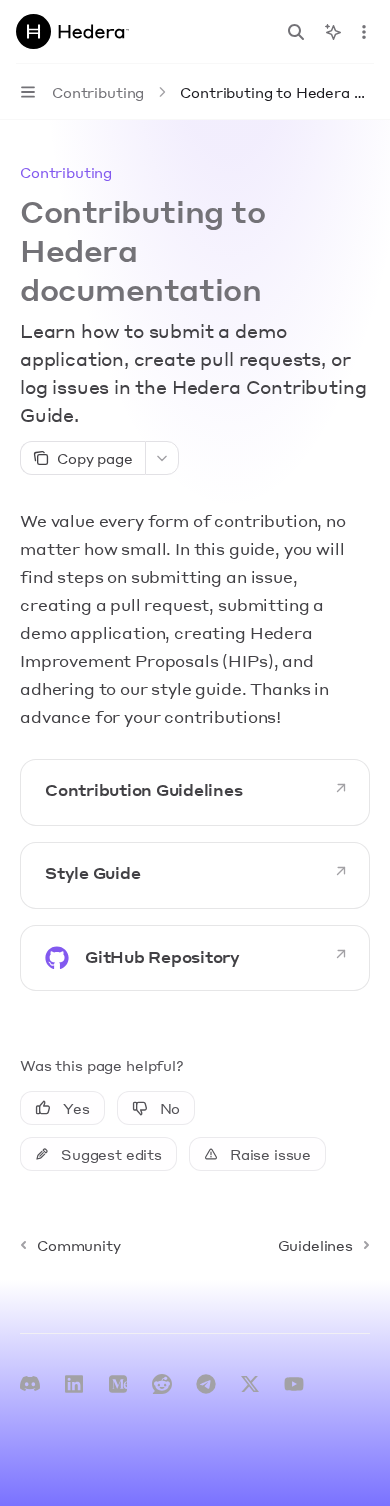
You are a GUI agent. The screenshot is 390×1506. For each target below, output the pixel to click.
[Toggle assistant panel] (333, 32)
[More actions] (364, 32)
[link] (195, 792)
